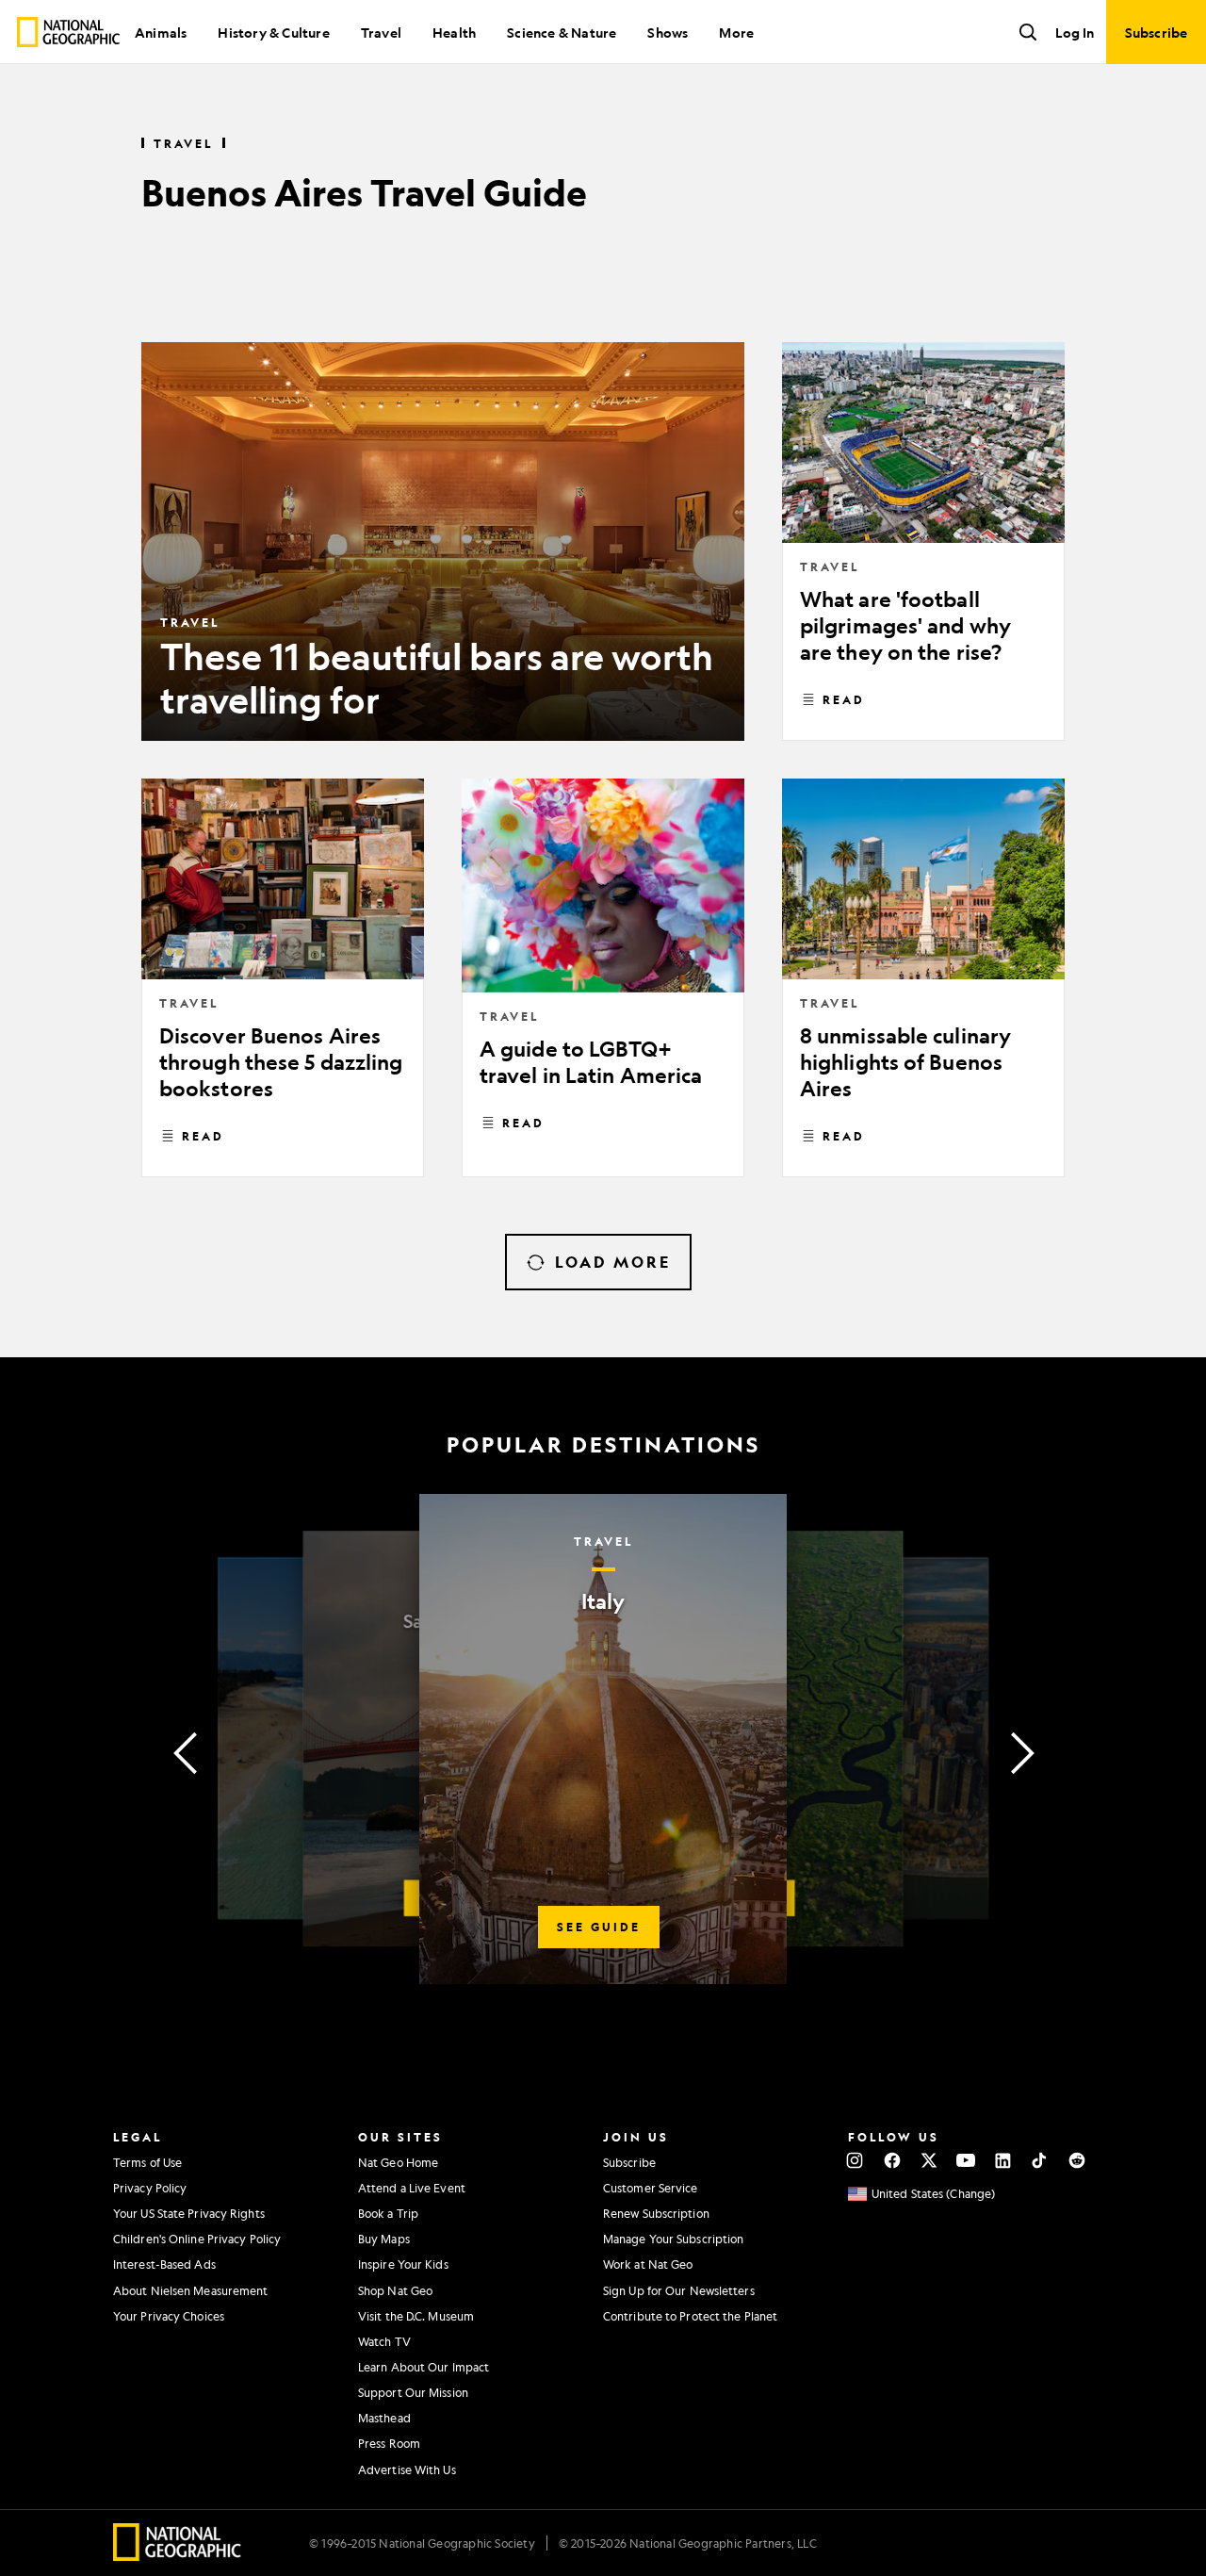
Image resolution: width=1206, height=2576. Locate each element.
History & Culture (273, 32)
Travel (381, 32)
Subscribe (629, 2162)
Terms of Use (147, 2162)
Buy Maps (384, 2239)
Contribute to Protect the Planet (690, 2316)
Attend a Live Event (412, 2188)
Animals (161, 32)
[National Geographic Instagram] (855, 2160)
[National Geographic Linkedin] (1003, 2160)
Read (844, 699)
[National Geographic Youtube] (966, 2160)
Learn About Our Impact (424, 2367)
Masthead (384, 2418)
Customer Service (651, 2188)
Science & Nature (562, 32)
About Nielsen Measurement (191, 2290)
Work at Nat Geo (648, 2264)
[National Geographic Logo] (178, 2555)
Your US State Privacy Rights (189, 2213)
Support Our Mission (413, 2392)
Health (454, 32)
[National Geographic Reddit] (1076, 2160)
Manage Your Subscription (673, 2239)
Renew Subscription (656, 2213)
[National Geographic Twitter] (929, 2160)
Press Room (389, 2443)
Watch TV (384, 2341)
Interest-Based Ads (164, 2264)
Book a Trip (388, 2213)
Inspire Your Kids (403, 2264)
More (736, 32)
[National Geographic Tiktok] (1040, 2160)
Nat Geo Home (398, 2162)
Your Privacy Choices (169, 2316)
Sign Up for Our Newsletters (679, 2290)
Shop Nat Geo (395, 2290)
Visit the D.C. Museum (416, 2316)
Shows (668, 32)
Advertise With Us (407, 2469)
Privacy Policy (150, 2188)
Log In (1075, 32)
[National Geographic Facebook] (892, 2160)
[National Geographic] (68, 32)
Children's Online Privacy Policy (197, 2239)
